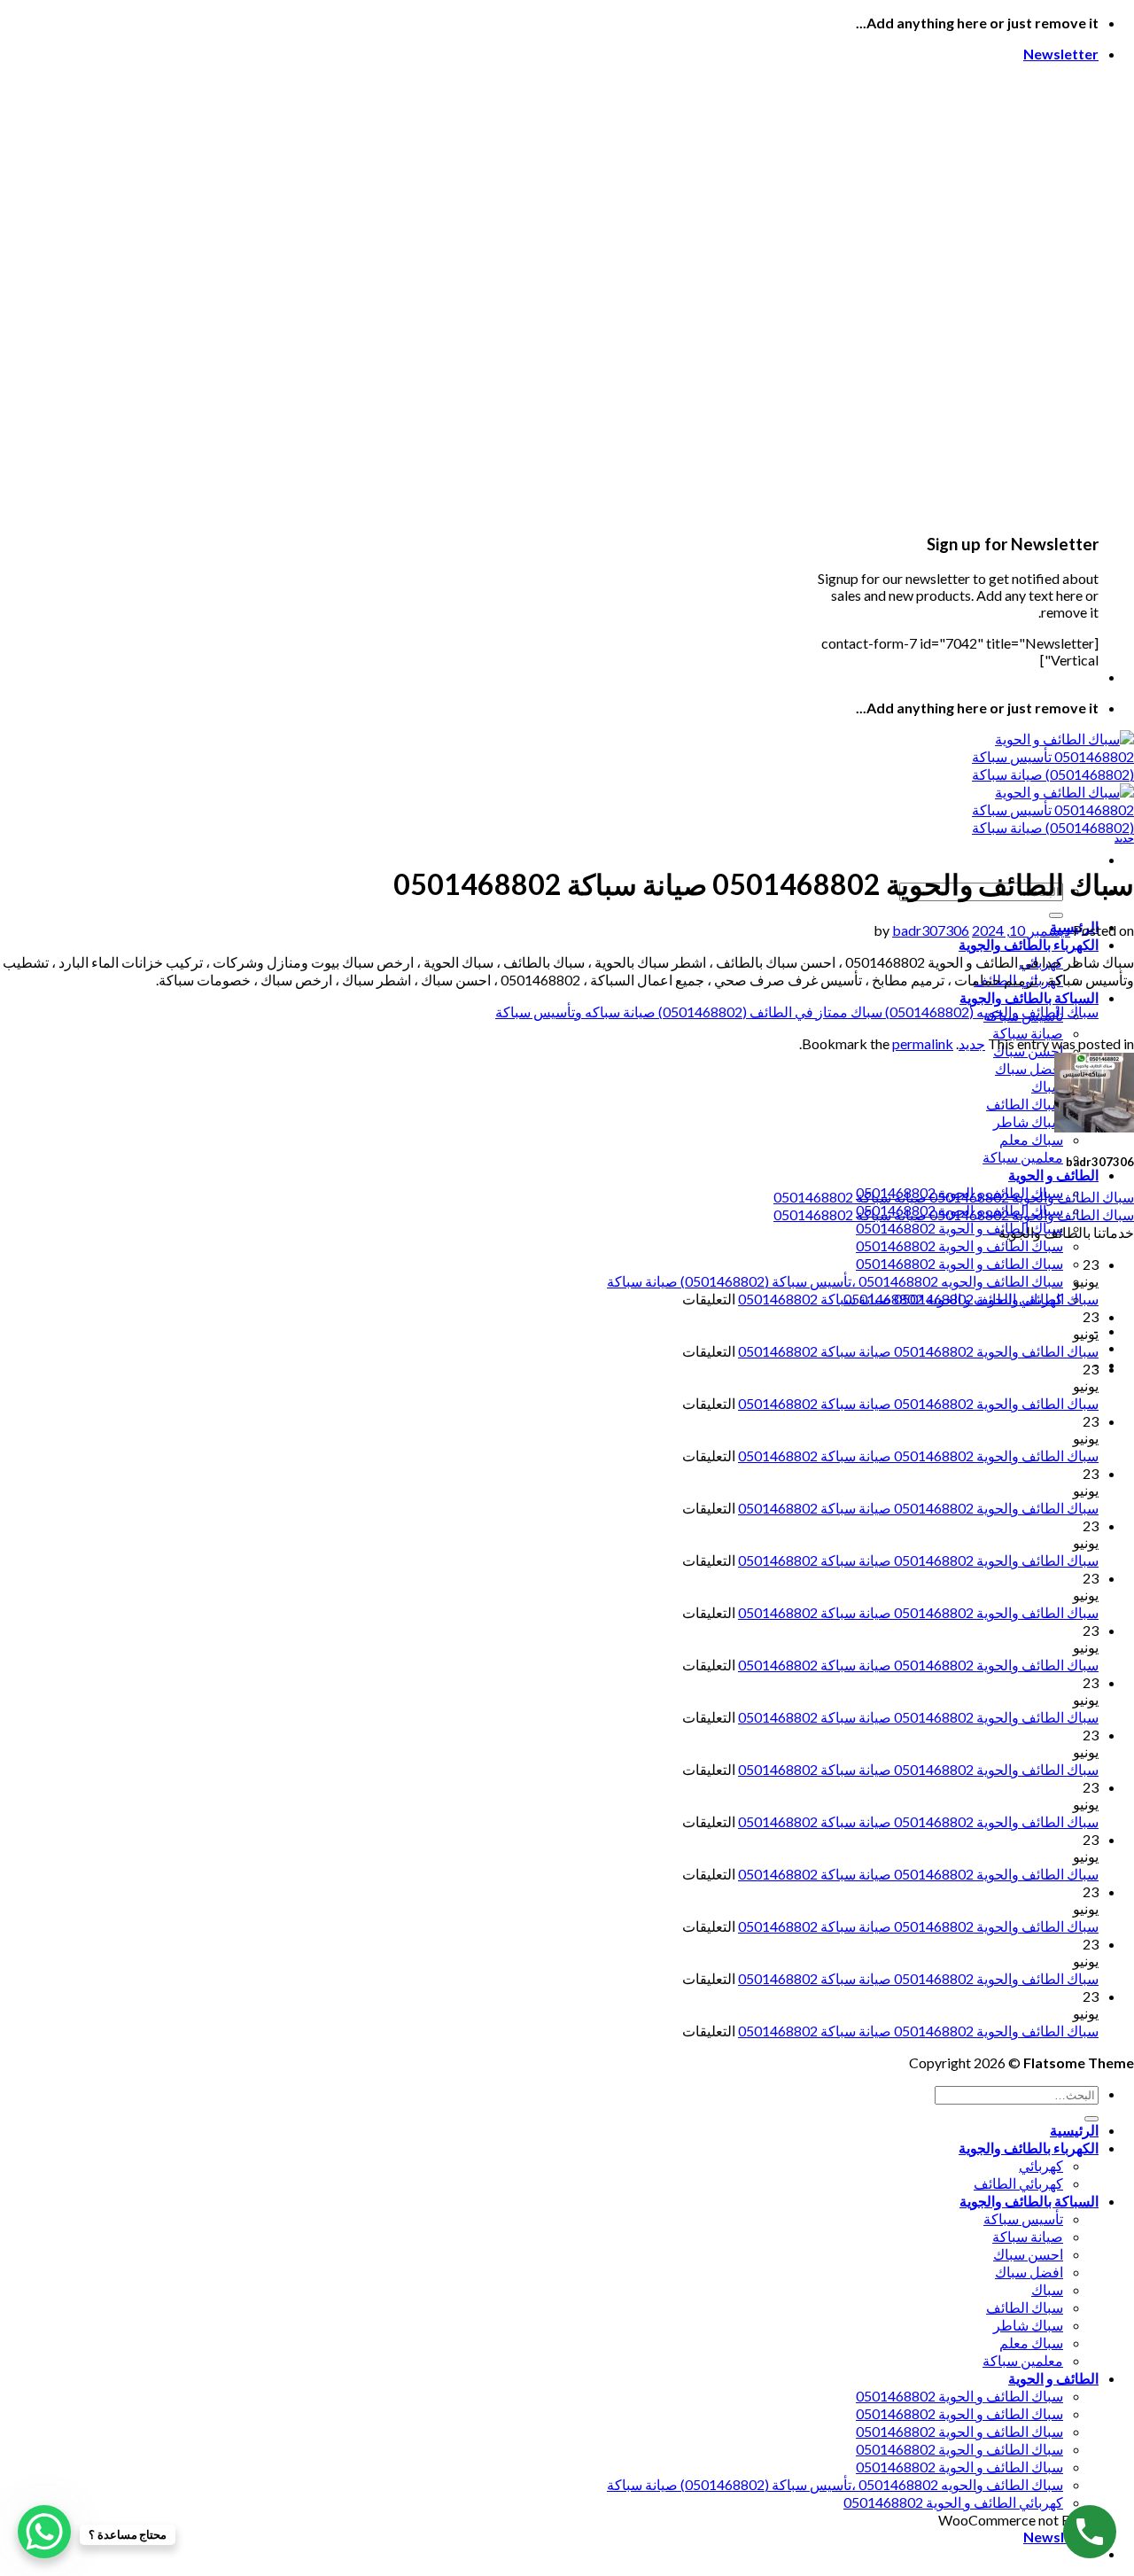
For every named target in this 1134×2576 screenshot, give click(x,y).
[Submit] (1056, 915)
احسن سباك (1028, 2254)
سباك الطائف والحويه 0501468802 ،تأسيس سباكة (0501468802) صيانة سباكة (835, 1281)
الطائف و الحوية (1053, 1175)
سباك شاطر (1028, 1121)
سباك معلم (1031, 1139)
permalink (923, 1043)
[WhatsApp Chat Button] (44, 2532)
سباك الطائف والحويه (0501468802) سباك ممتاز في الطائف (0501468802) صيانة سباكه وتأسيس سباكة (797, 1012)
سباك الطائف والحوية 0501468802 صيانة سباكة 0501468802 (954, 1197)
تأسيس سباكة (1023, 2218)
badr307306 (931, 930)
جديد (1124, 838)
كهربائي (1041, 2165)
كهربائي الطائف (1018, 2183)
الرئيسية (1074, 2130)
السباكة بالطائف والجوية (1029, 997)
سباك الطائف (1025, 1104)
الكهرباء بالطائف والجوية (1029, 944)
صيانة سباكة (1028, 1033)
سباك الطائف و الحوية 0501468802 (959, 1228)
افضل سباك (1029, 1068)
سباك (1047, 1086)
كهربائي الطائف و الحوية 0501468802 (953, 2502)
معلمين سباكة (1023, 1157)
